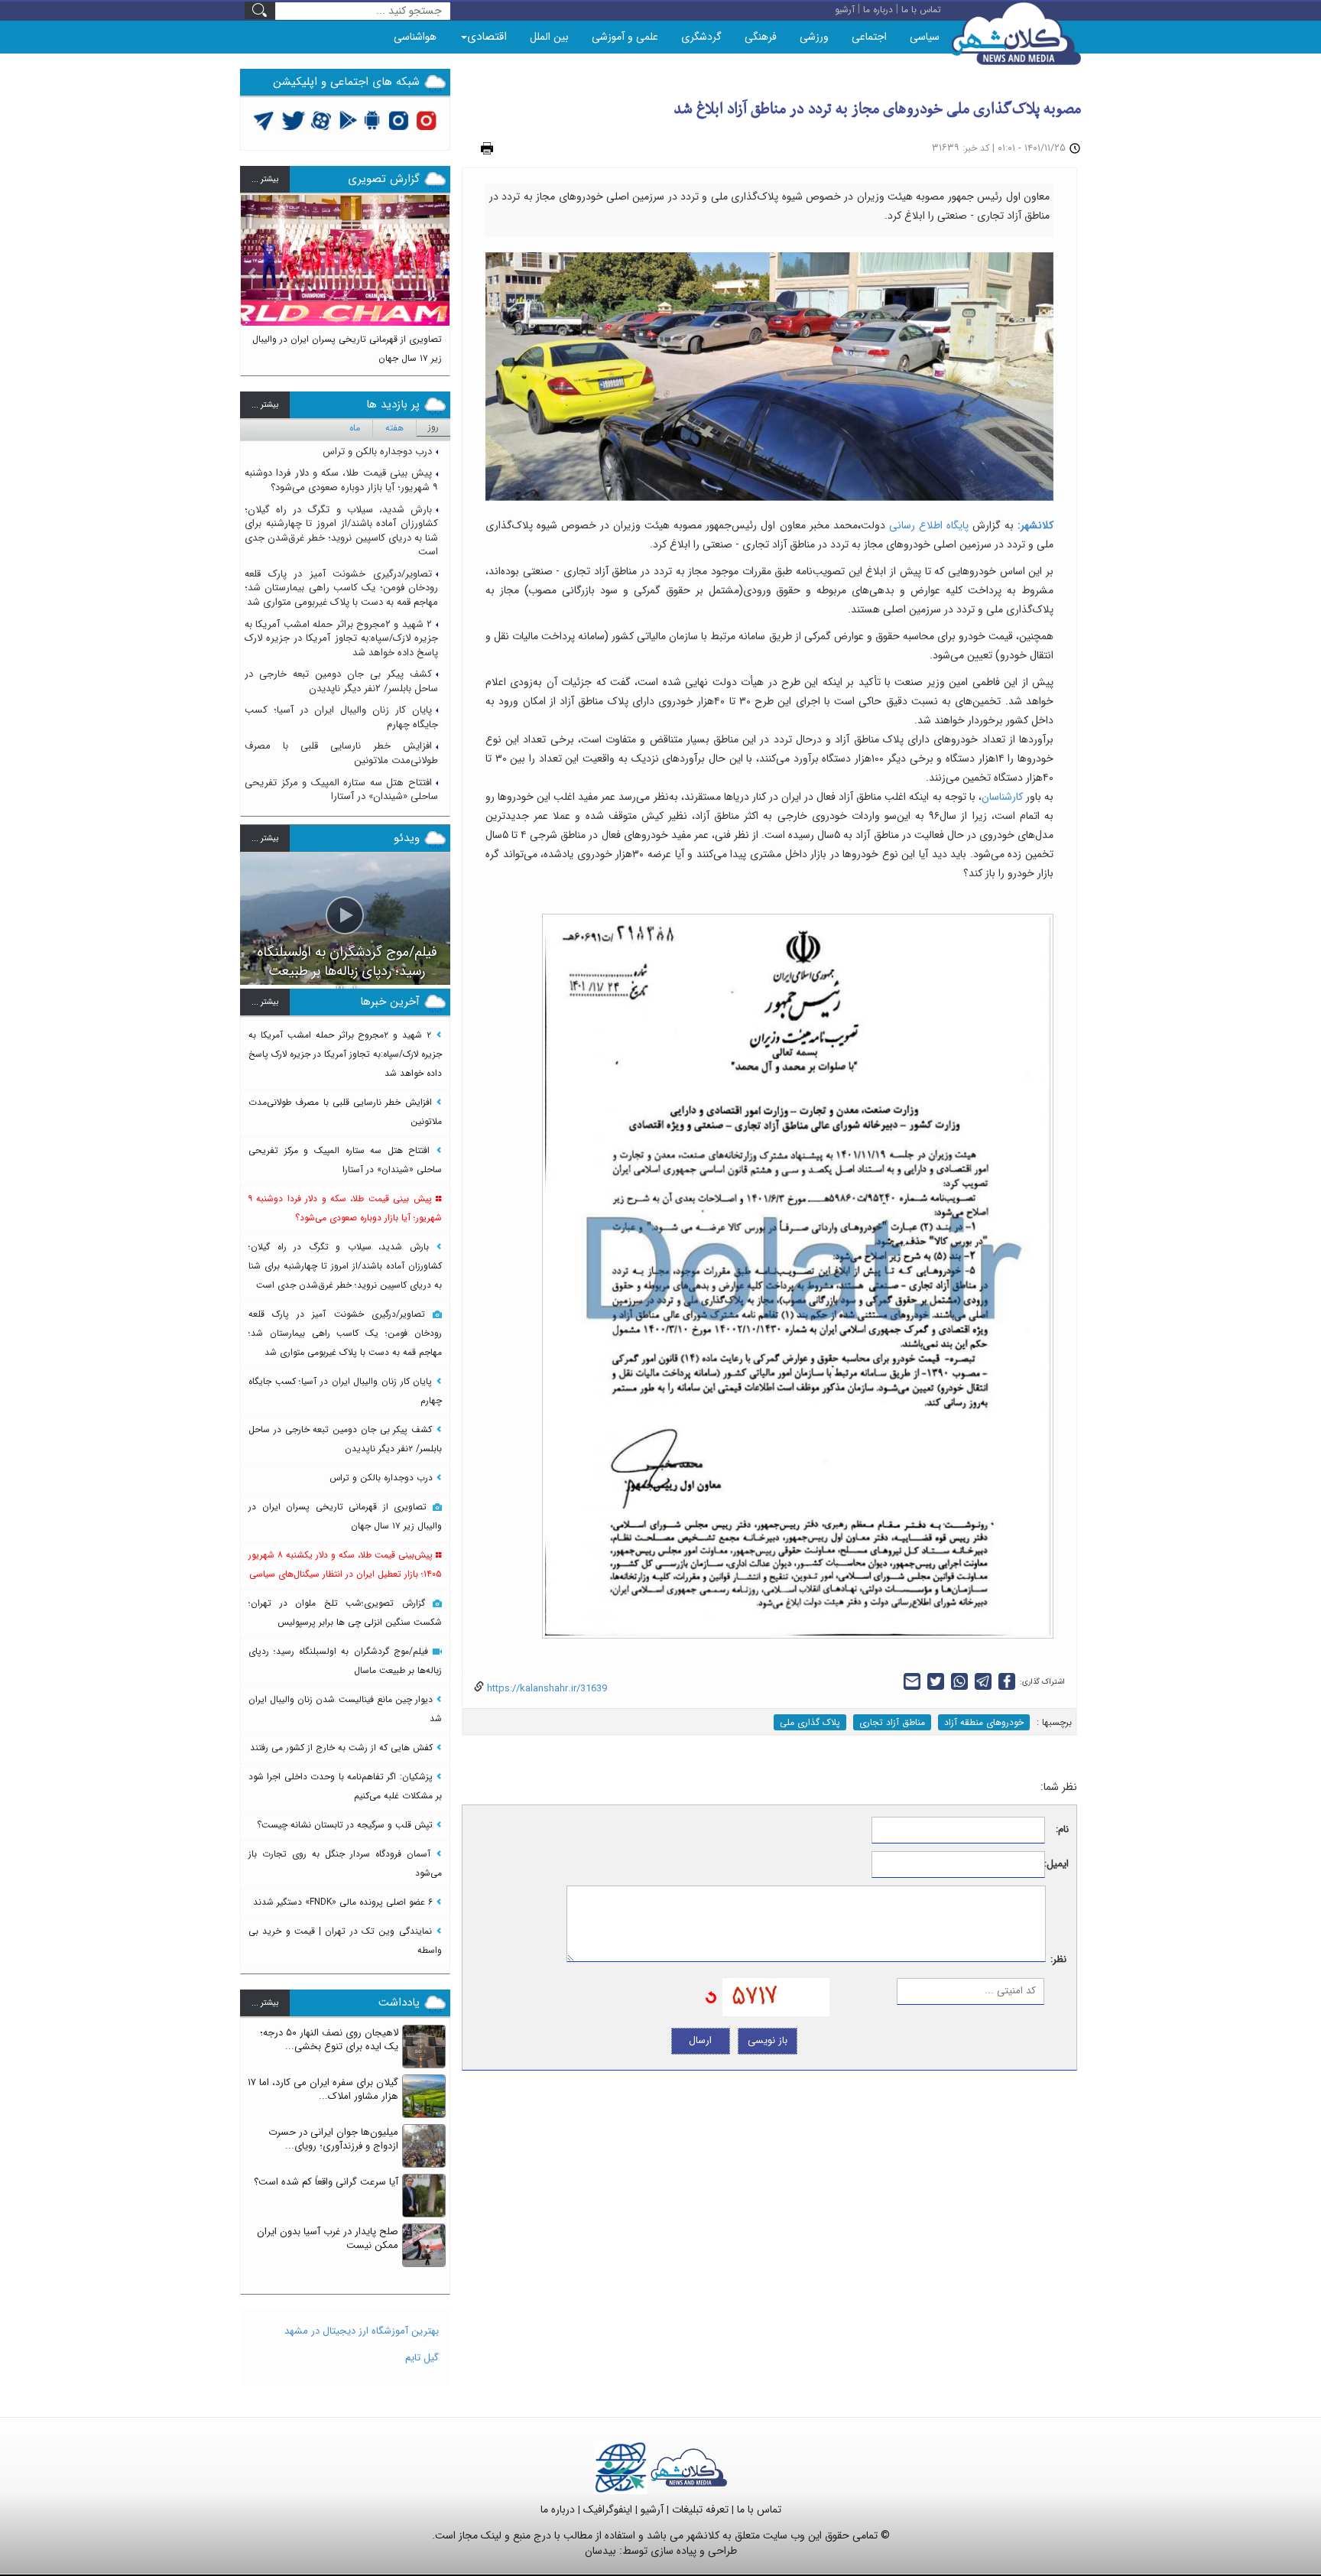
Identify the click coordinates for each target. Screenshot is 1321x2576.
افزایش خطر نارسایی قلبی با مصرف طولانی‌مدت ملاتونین (341, 753)
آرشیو (652, 2509)
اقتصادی (487, 37)
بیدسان (600, 2551)
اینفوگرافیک (608, 2509)
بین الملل (549, 37)
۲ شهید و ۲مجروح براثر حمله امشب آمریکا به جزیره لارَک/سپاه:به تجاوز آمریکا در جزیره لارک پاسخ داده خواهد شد (341, 638)
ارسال (700, 2040)
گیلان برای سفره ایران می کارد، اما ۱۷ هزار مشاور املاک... (323, 2090)
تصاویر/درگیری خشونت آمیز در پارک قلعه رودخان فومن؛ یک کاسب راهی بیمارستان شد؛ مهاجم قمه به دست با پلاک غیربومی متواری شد (341, 588)
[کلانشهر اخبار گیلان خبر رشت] (689, 2467)
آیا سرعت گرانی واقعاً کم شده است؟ (326, 2182)
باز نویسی (768, 2040)
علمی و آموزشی (625, 37)
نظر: (1058, 1960)
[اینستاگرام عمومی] (426, 120)
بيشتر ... (265, 179)
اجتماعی (869, 37)
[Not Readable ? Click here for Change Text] (711, 1997)
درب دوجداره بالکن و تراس (377, 452)
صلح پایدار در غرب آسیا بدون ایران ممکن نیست (328, 2239)
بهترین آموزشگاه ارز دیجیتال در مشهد (362, 2331)
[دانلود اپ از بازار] (348, 120)
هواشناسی (415, 37)
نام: (1062, 1830)
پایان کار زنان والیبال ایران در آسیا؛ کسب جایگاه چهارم (341, 717)
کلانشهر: (1035, 525)
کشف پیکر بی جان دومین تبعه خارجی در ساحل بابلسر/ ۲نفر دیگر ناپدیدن (341, 681)
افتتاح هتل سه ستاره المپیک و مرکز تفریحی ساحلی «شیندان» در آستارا (341, 790)
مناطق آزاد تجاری (892, 1722)
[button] (252, 278)
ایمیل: (1057, 1865)
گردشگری (701, 37)
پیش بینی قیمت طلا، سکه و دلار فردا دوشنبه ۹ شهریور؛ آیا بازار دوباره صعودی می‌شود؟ (341, 480)
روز (433, 427)
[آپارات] (321, 120)
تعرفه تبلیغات (700, 2509)
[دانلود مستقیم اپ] (373, 120)
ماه (355, 428)
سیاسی (925, 37)
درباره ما (558, 2509)
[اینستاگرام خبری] (398, 120)
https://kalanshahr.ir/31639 (545, 1689)
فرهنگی (761, 37)
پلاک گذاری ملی (810, 1722)
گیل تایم (422, 2358)
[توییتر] (264, 120)
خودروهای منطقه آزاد (984, 1722)
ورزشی (814, 37)
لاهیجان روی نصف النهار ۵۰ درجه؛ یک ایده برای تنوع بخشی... (329, 2040)
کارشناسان (1002, 797)
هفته (394, 428)
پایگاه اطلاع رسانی (931, 525)
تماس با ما (759, 2509)
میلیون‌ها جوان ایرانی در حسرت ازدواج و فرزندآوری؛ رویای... (333, 2139)
